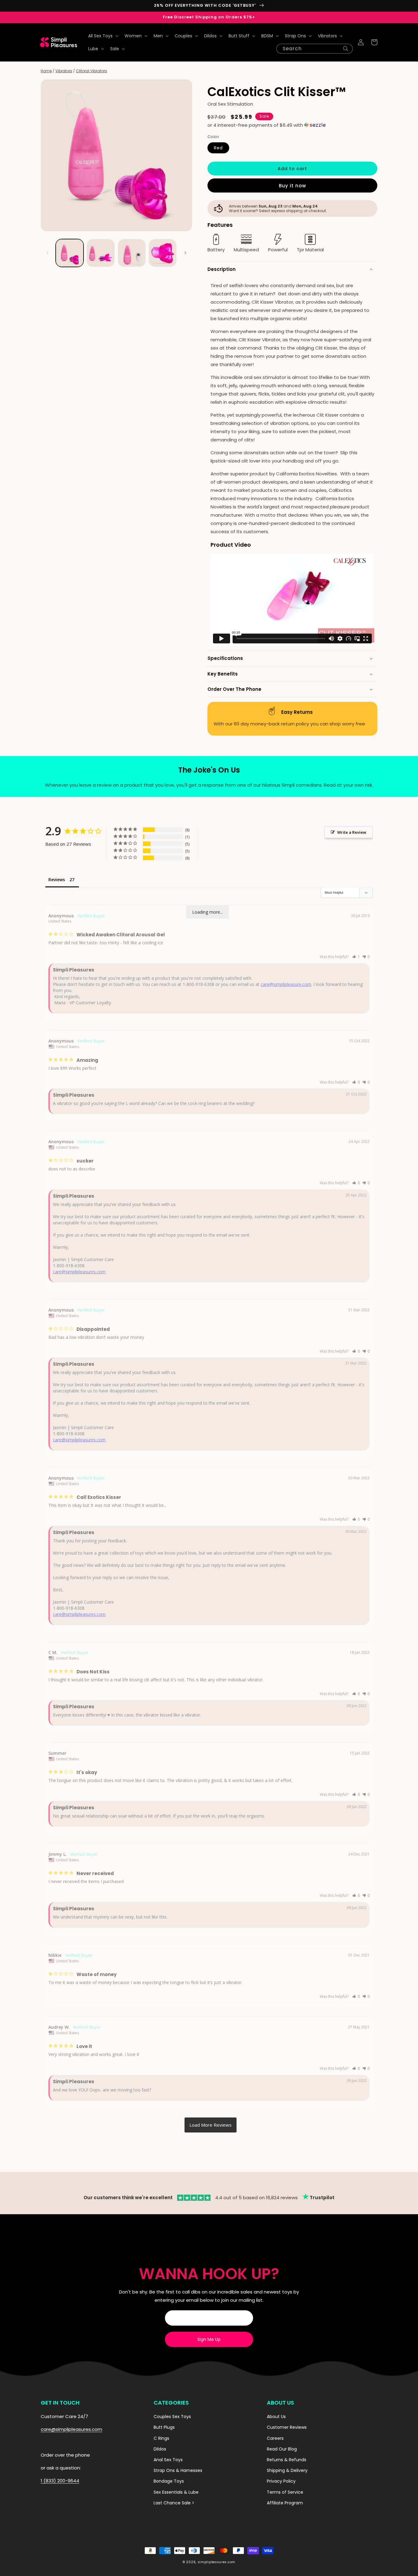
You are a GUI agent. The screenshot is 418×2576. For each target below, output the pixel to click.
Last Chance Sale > (174, 2503)
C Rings (161, 2438)
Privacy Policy (281, 2481)
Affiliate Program (285, 2503)
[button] (103, 36)
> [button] (211, 2125)
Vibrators (64, 71)
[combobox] (315, 49)
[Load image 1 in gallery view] (70, 253)
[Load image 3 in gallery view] (132, 253)
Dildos (160, 2449)
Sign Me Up (209, 2339)
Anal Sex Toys (168, 2460)
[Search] (346, 49)
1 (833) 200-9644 (60, 2481)
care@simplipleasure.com (286, 984)
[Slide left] (47, 253)
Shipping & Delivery (287, 2470)
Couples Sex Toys (172, 2417)
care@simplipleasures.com (79, 1272)
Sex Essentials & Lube (176, 2492)
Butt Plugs (164, 2427)
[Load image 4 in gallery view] (163, 253)
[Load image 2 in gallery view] (101, 253)
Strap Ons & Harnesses (178, 2470)
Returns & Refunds (287, 2460)
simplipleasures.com (216, 2562)
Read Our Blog (282, 2449)
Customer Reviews (287, 2427)
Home (46, 71)
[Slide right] (185, 253)
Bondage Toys (169, 2481)
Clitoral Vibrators (91, 71)
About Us (276, 2417)
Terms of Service (285, 2492)
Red (218, 148)
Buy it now (292, 186)
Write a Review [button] (352, 832)
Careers (275, 2438)
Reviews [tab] (57, 880)
